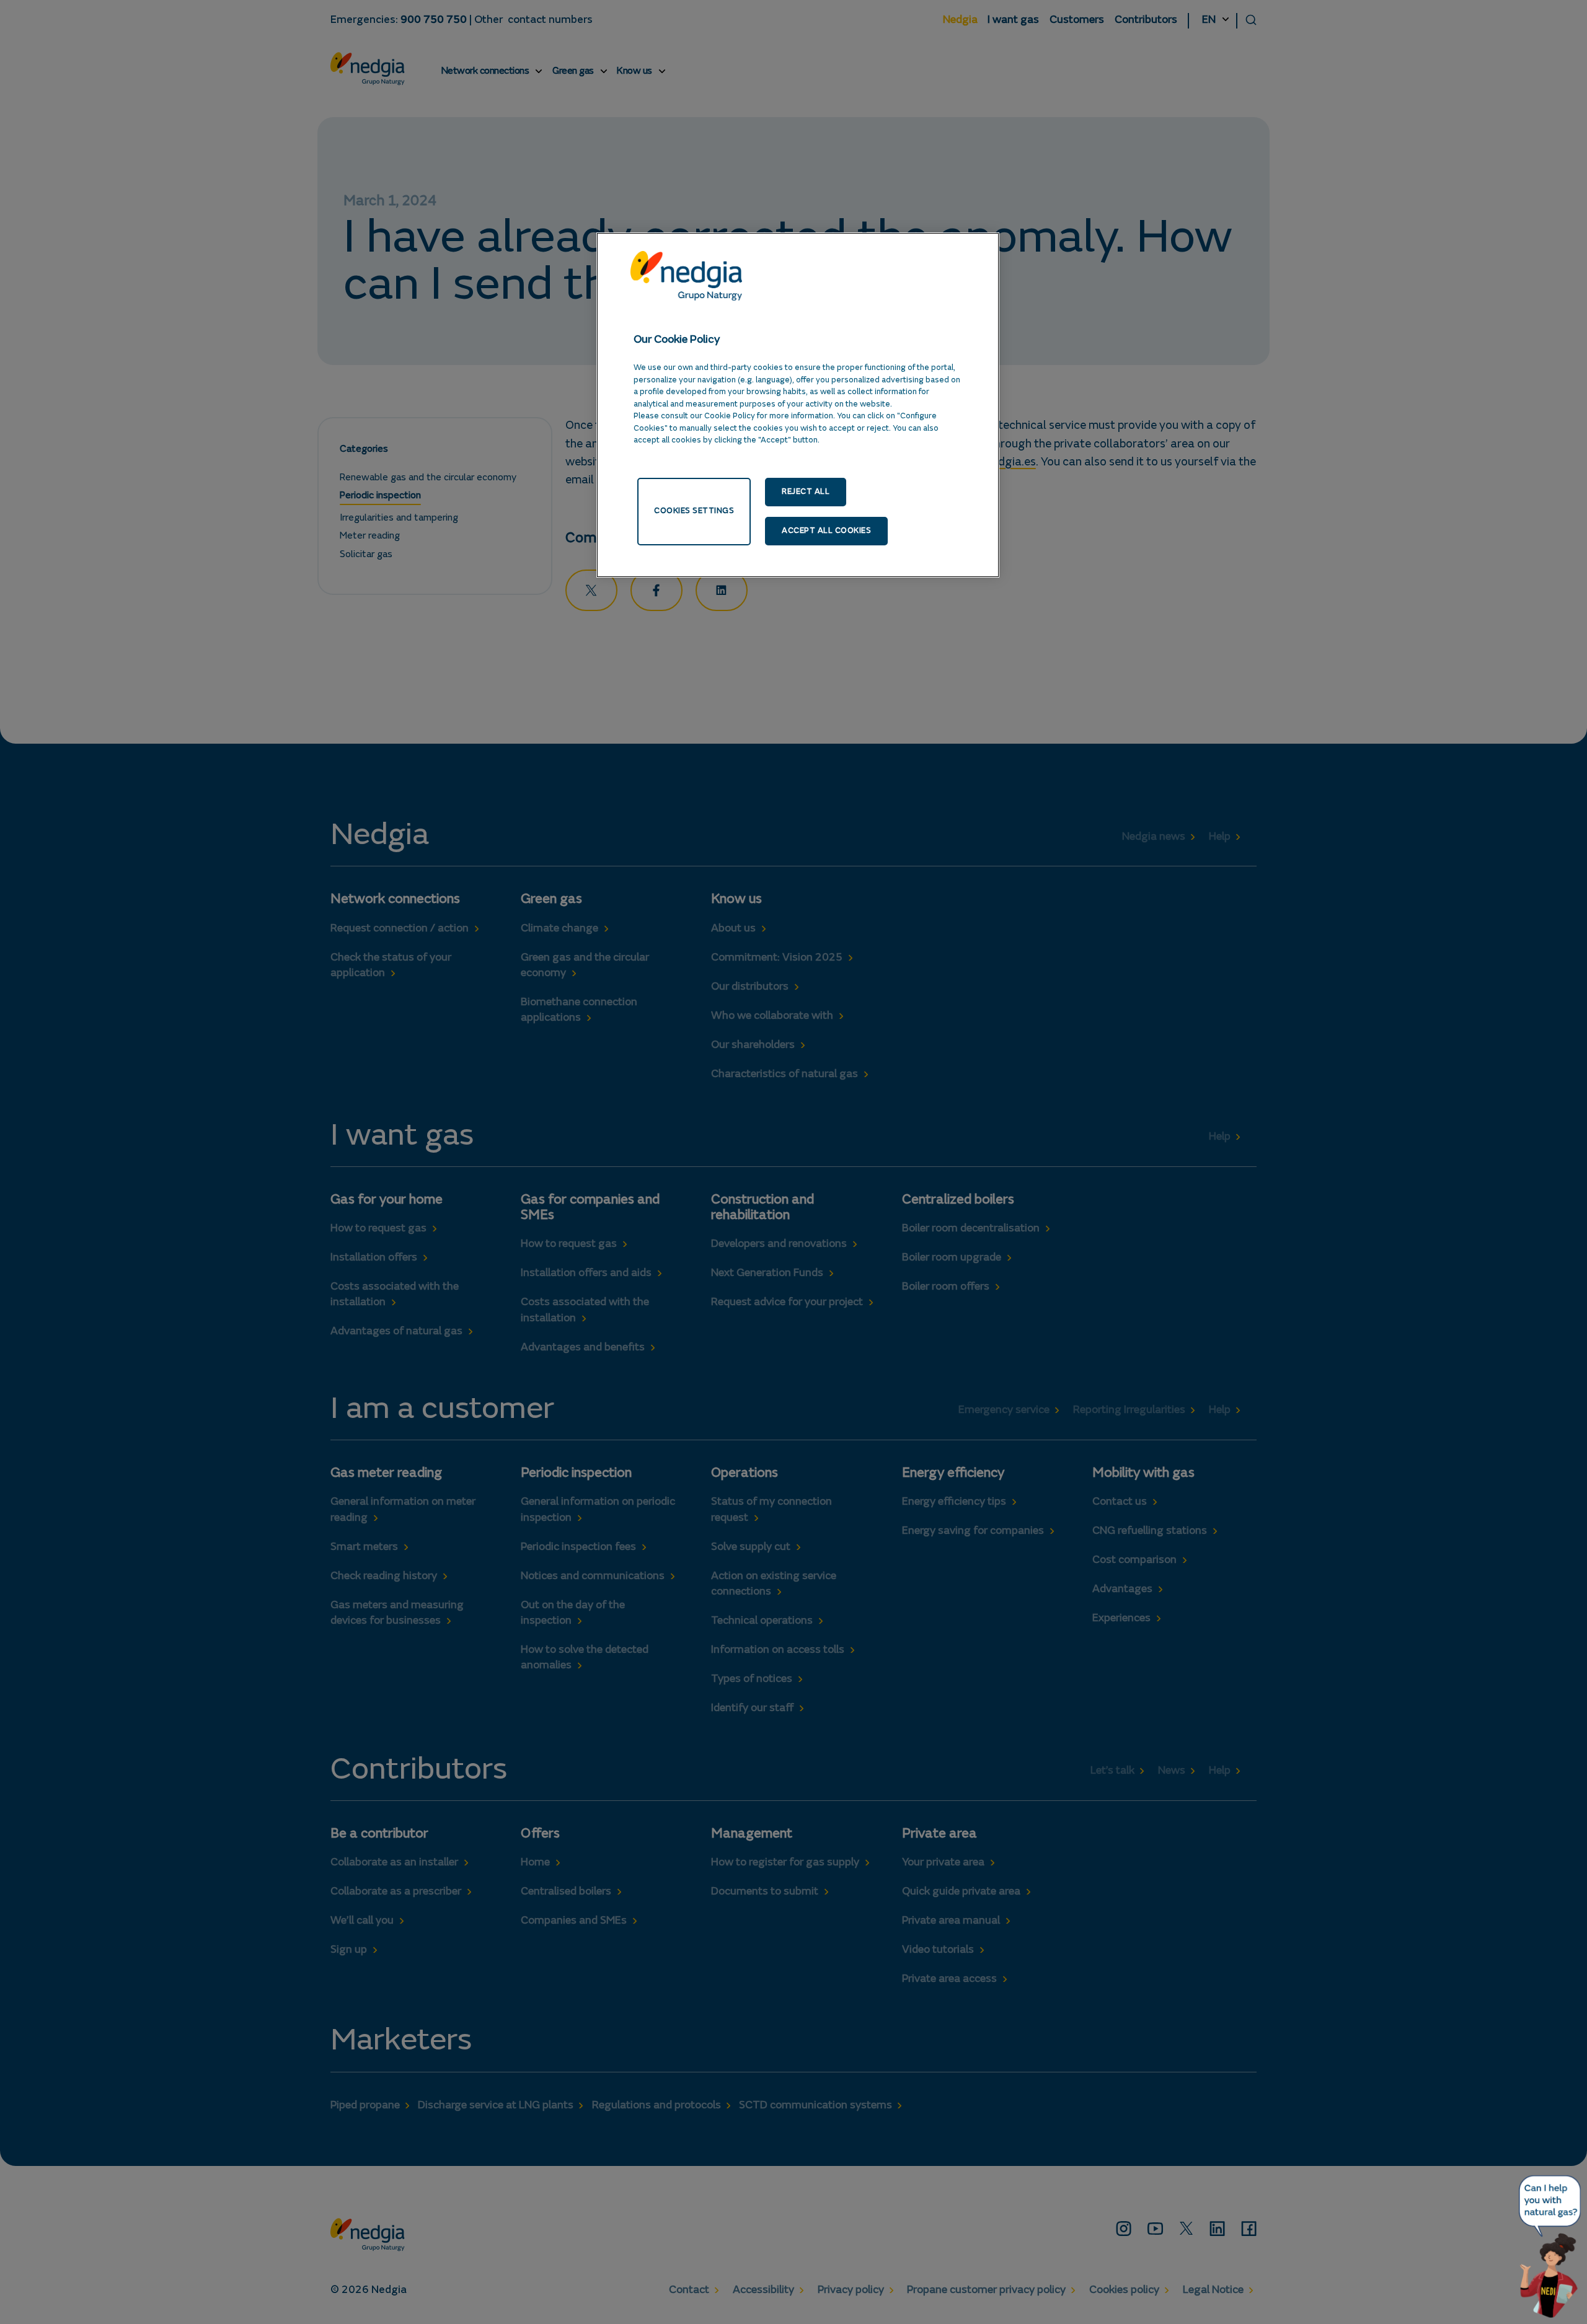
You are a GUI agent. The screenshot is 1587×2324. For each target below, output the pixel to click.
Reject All (806, 492)
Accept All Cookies (826, 531)
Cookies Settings (694, 511)
